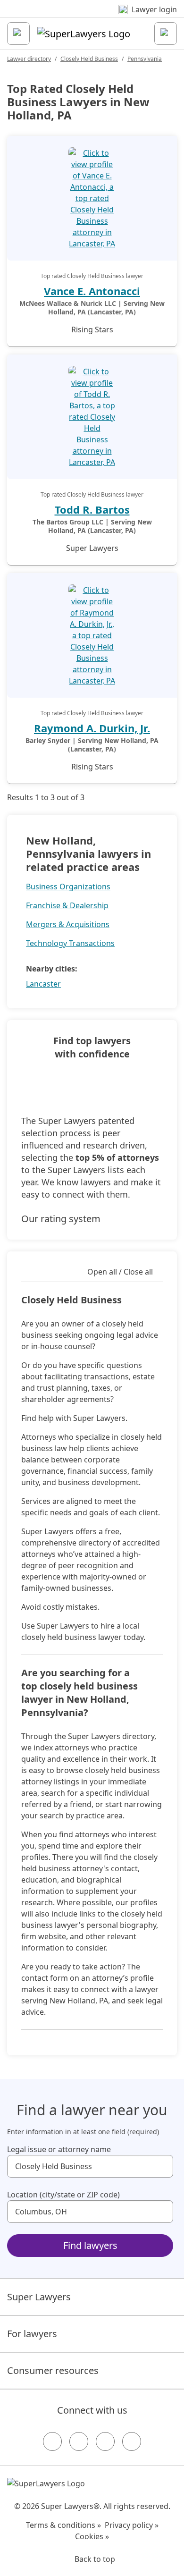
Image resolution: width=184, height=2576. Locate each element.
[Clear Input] (162, 2166)
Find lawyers (90, 2245)
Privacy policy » (132, 2525)
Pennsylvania (145, 59)
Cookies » (92, 2536)
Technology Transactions (70, 943)
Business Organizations (68, 887)
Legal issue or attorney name (59, 2149)
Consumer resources (53, 2370)
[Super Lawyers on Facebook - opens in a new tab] (52, 2441)
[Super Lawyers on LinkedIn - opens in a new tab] (132, 2441)
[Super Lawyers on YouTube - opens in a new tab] (105, 2441)
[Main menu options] (18, 34)
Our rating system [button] (61, 1219)
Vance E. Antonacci (92, 291)
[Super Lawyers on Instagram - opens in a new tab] (79, 2441)
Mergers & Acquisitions (68, 924)
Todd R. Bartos (92, 509)
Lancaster (43, 984)
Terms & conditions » (63, 2525)
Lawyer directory (29, 59)
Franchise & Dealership (67, 905)
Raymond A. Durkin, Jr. (92, 728)
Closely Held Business (89, 59)
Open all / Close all (120, 1272)
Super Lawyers (39, 2297)
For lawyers (32, 2334)
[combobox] (90, 2166)
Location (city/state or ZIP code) (63, 2195)
